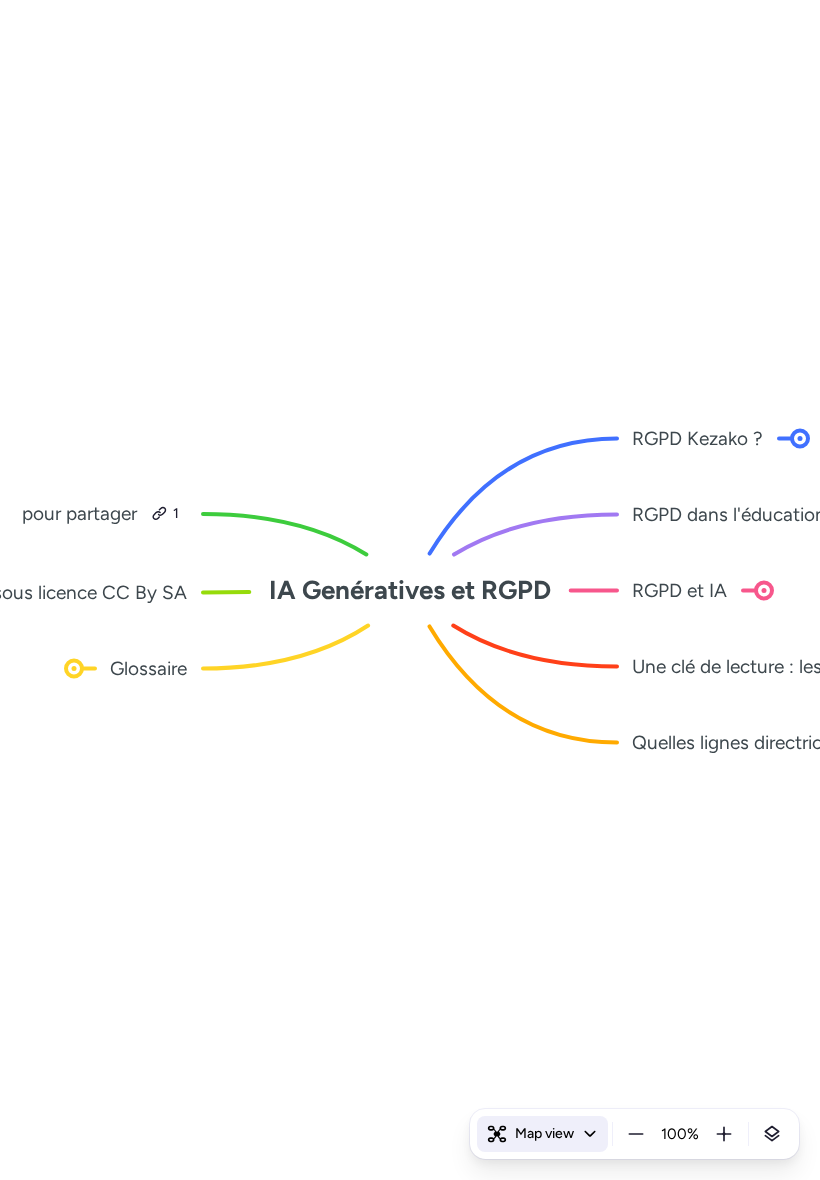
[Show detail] (772, 1134)
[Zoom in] (724, 1134)
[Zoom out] (636, 1134)
